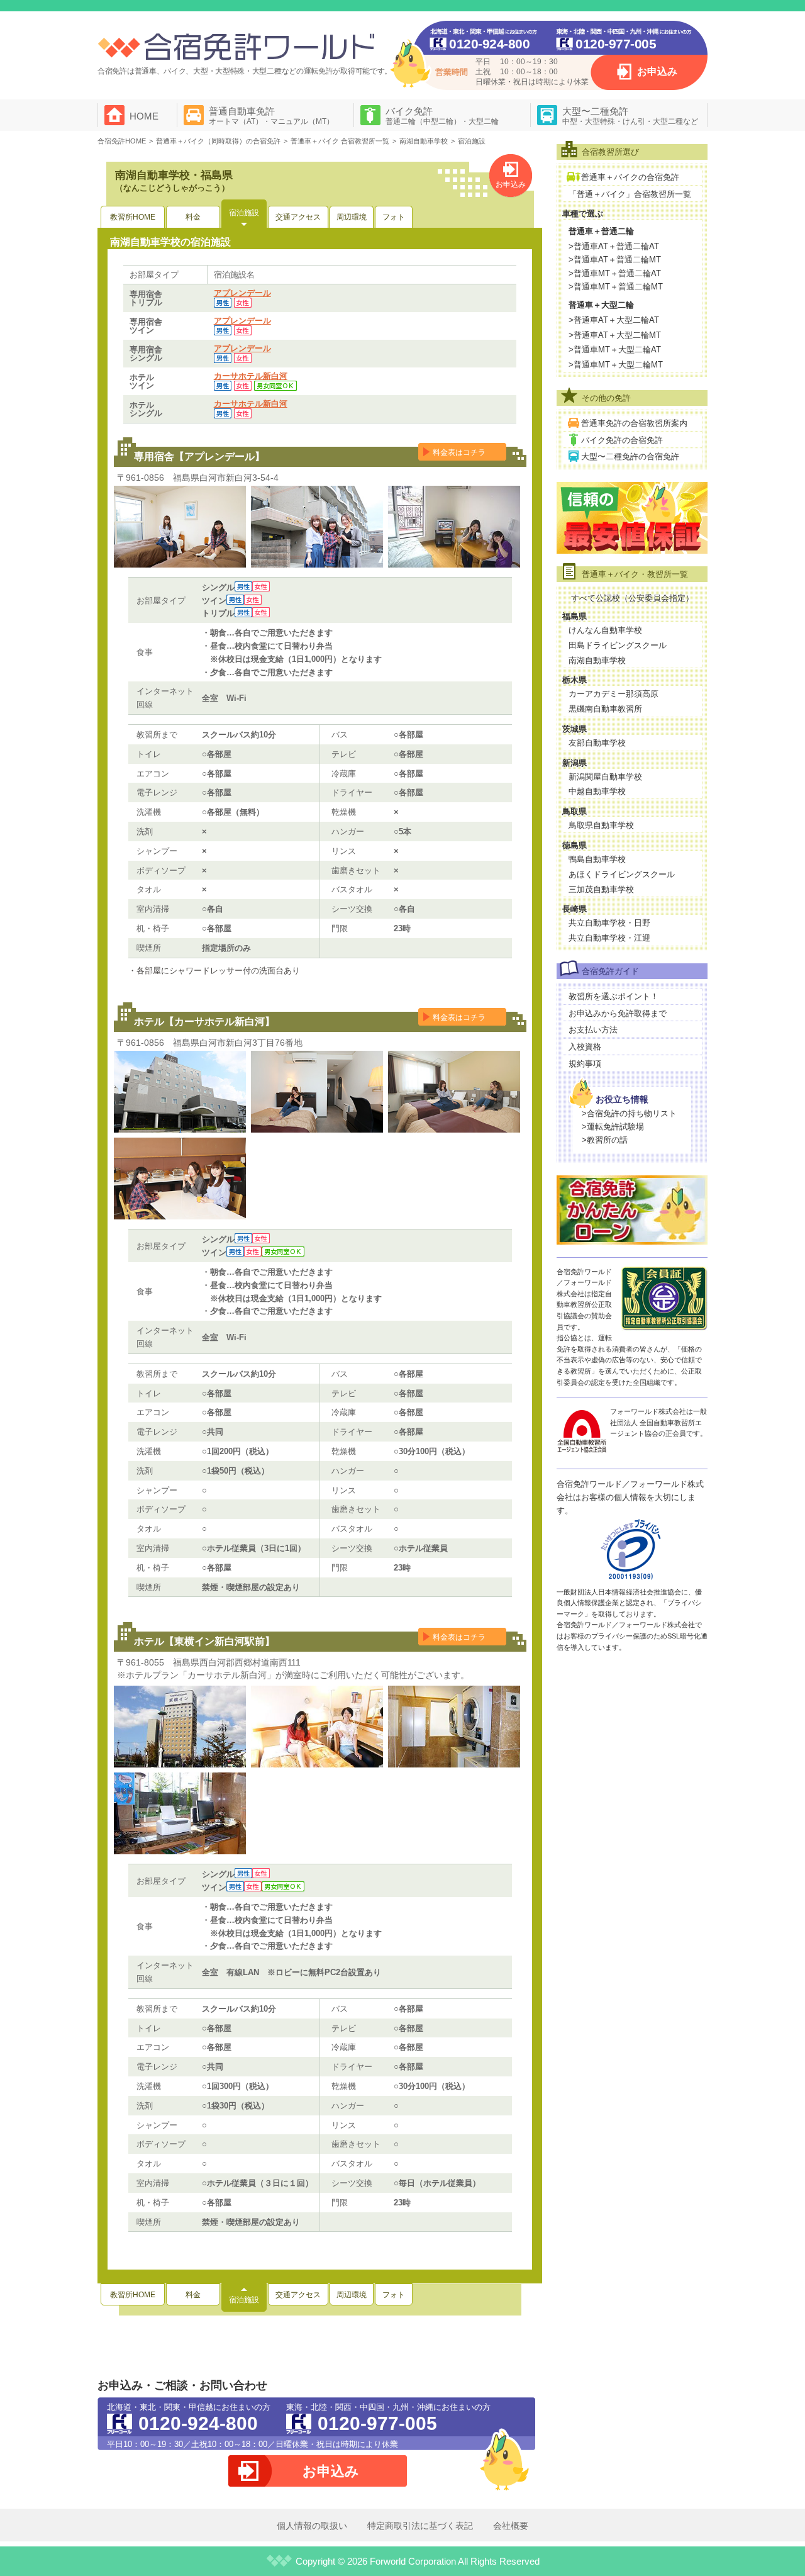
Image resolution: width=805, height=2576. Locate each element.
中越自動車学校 (597, 791)
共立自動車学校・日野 (609, 923)
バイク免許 (442, 116)
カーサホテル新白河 (251, 376)
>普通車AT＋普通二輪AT (614, 246)
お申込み (657, 71)
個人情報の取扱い (312, 2526)
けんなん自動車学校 (605, 630)
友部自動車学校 (597, 743)
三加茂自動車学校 (601, 889)
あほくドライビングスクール (622, 874)
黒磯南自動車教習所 (605, 709)
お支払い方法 (593, 1030)
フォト (394, 217)
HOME (144, 116)
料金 (193, 217)
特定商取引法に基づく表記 (420, 2526)
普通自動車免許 (271, 116)
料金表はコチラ (459, 452)
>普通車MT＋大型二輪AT (615, 350)
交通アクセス (298, 217)
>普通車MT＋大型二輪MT (616, 365)
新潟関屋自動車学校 (605, 777)
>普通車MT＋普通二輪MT (616, 287)
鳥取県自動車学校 (601, 825)
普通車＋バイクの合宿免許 (630, 177)
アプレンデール (242, 293)
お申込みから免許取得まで (618, 1013)
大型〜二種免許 (630, 116)
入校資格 (585, 1047)
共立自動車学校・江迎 (609, 938)
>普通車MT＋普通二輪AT (615, 273)
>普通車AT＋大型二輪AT (614, 320)
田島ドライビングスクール (618, 645)
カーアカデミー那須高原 (613, 694)
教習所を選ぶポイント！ (613, 996)
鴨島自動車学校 (597, 859)
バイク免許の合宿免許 (622, 440)
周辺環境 (352, 217)
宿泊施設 (244, 213)
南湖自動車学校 (597, 660)
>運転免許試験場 (613, 1127)
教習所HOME (133, 217)
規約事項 (585, 1064)
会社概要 (511, 2526)
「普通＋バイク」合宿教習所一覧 (630, 194)
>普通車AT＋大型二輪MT (615, 335)
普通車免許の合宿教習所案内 (634, 423)
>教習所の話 (605, 1140)
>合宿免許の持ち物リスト (629, 1113)
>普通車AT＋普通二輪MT (615, 260)
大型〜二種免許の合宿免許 (630, 456)
